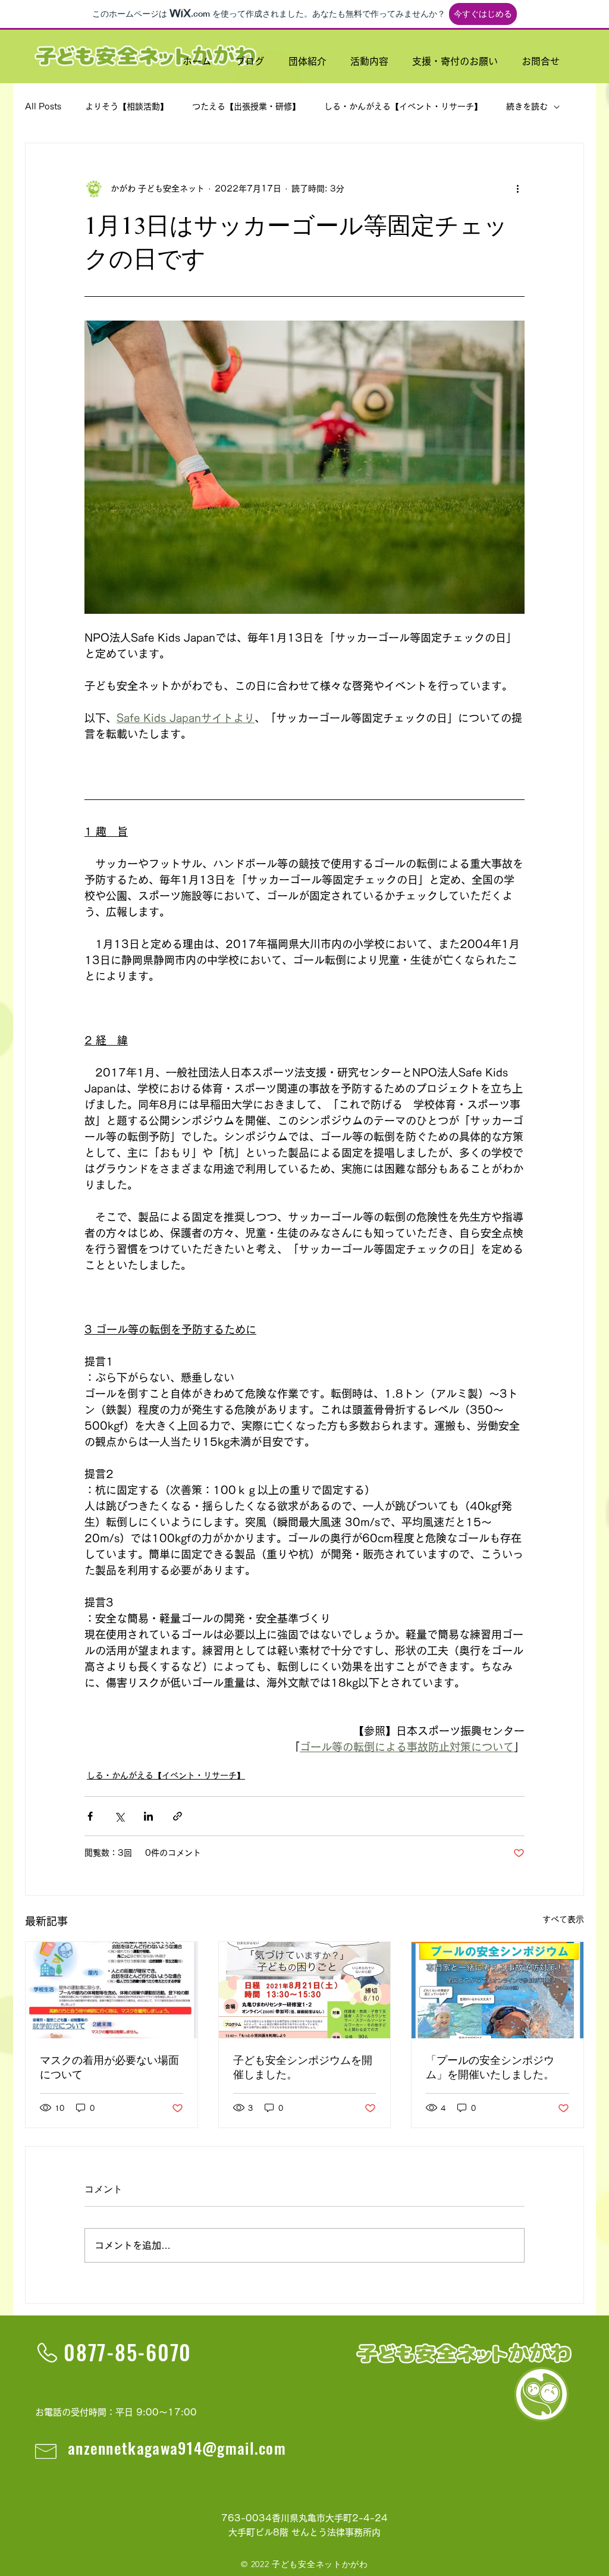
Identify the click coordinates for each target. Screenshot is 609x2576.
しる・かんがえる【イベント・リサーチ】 (403, 106)
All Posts (43, 106)
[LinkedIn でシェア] (148, 1816)
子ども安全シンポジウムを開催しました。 (303, 2067)
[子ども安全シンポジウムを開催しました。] (305, 1990)
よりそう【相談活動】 (127, 106)
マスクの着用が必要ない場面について (109, 2067)
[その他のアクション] (517, 189)
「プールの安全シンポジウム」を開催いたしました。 (490, 2067)
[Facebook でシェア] (90, 1816)
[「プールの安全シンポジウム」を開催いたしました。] (497, 1990)
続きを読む (527, 106)
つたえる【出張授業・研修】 (246, 106)
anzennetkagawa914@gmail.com (177, 2448)
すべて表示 (563, 1919)
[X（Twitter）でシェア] (119, 1816)
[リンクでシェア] (178, 1816)
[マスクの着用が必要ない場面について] (112, 1990)
